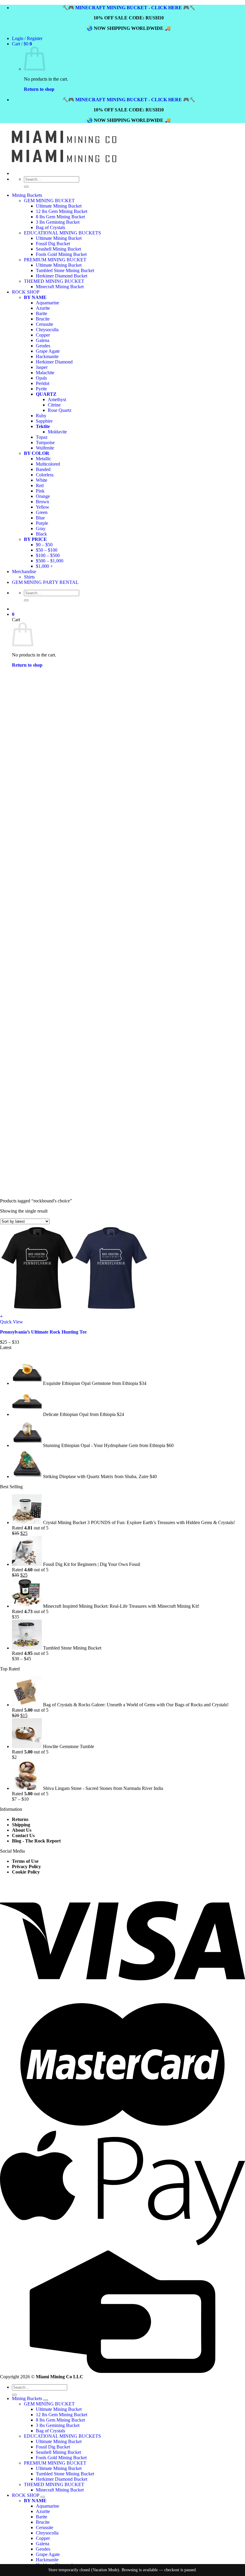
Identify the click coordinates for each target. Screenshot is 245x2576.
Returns (20, 1819)
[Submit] (26, 187)
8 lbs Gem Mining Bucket (60, 217)
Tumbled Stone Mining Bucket (65, 2474)
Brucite (43, 2522)
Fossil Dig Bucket (53, 2447)
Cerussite (45, 2527)
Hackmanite (47, 2560)
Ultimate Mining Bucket (59, 206)
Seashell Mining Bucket (58, 2452)
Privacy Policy (26, 1867)
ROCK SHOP (26, 2495)
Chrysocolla (47, 2533)
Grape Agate (48, 2554)
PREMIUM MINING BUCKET (55, 2463)
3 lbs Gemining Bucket (58, 222)
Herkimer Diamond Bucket (62, 2479)
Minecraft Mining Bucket (60, 2490)
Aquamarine (48, 2506)
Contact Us (23, 1835)
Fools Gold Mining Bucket (61, 2458)
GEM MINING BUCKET (49, 201)
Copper (43, 2538)
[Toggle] (46, 2400)
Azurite (43, 2511)
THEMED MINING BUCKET (54, 2484)
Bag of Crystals (50, 227)
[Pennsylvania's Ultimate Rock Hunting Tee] (74, 1311)
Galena (43, 2544)
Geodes (43, 2549)
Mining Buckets (27, 195)
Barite (42, 2517)
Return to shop (39, 89)
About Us (22, 1830)
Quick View (12, 1322)
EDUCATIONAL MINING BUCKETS (62, 2436)
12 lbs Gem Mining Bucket (62, 211)
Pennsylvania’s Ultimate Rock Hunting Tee (43, 1332)
